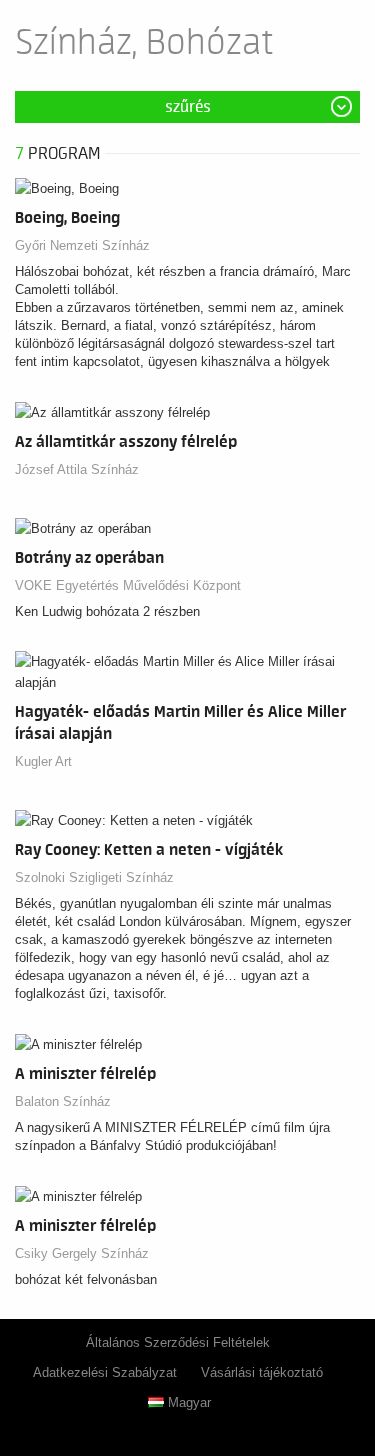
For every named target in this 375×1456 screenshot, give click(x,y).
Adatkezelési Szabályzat (105, 1372)
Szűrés (188, 107)
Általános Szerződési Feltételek (178, 1342)
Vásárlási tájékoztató (262, 1372)
